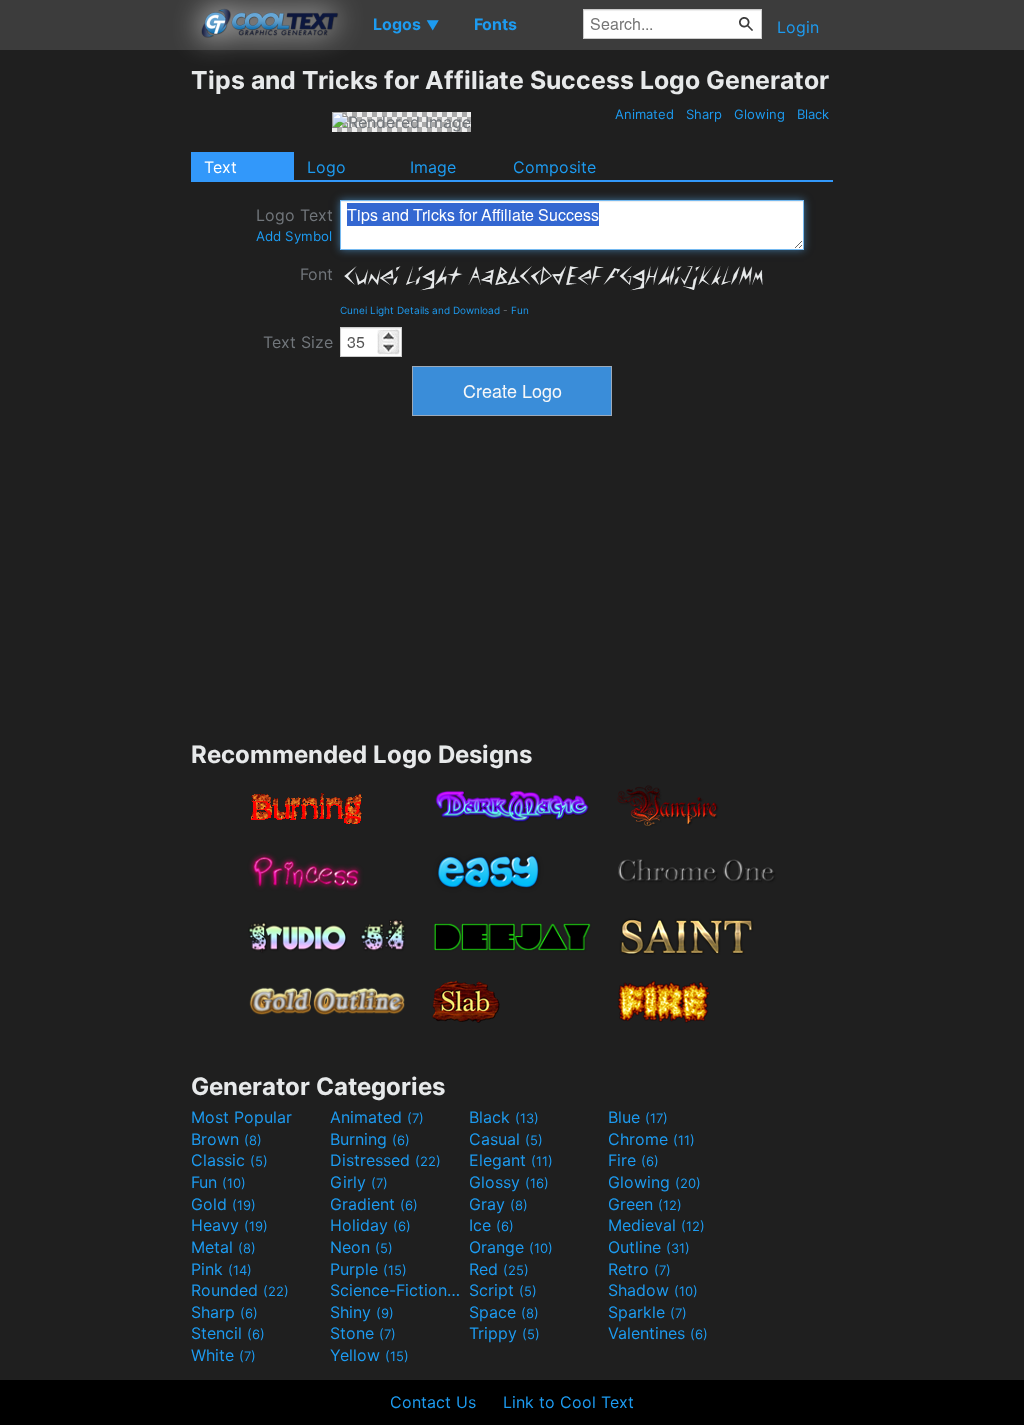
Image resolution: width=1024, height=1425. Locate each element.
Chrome (651, 1139)
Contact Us (433, 1402)
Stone (363, 1333)
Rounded (240, 1290)
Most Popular (241, 1117)
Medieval (656, 1225)
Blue (638, 1117)
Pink (221, 1269)
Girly (359, 1182)
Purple (368, 1269)
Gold (223, 1204)
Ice (491, 1225)
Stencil (228, 1333)
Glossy (509, 1182)
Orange (511, 1247)
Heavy (229, 1225)
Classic (229, 1160)
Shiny (362, 1312)
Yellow (369, 1355)
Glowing (759, 114)
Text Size (298, 342)
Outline (649, 1247)
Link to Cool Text (568, 1402)
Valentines (658, 1333)
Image (433, 167)
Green (645, 1204)
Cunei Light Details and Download (420, 310)
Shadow (653, 1290)
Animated (644, 114)
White (223, 1355)
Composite (554, 167)
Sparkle (647, 1312)
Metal (223, 1247)
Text (220, 167)
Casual (506, 1139)
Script (503, 1290)
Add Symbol (294, 236)
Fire (633, 1160)
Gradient (374, 1204)
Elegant (511, 1160)
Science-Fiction (397, 1290)
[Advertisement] (95, 365)
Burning (370, 1139)
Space (504, 1312)
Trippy (504, 1333)
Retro (639, 1269)
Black (813, 114)
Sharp (704, 114)
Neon (361, 1247)
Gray (498, 1204)
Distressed (385, 1160)
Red (499, 1269)
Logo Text (294, 224)
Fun (520, 310)
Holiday (370, 1225)
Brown (226, 1139)
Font (316, 274)
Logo (326, 167)
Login (798, 27)
